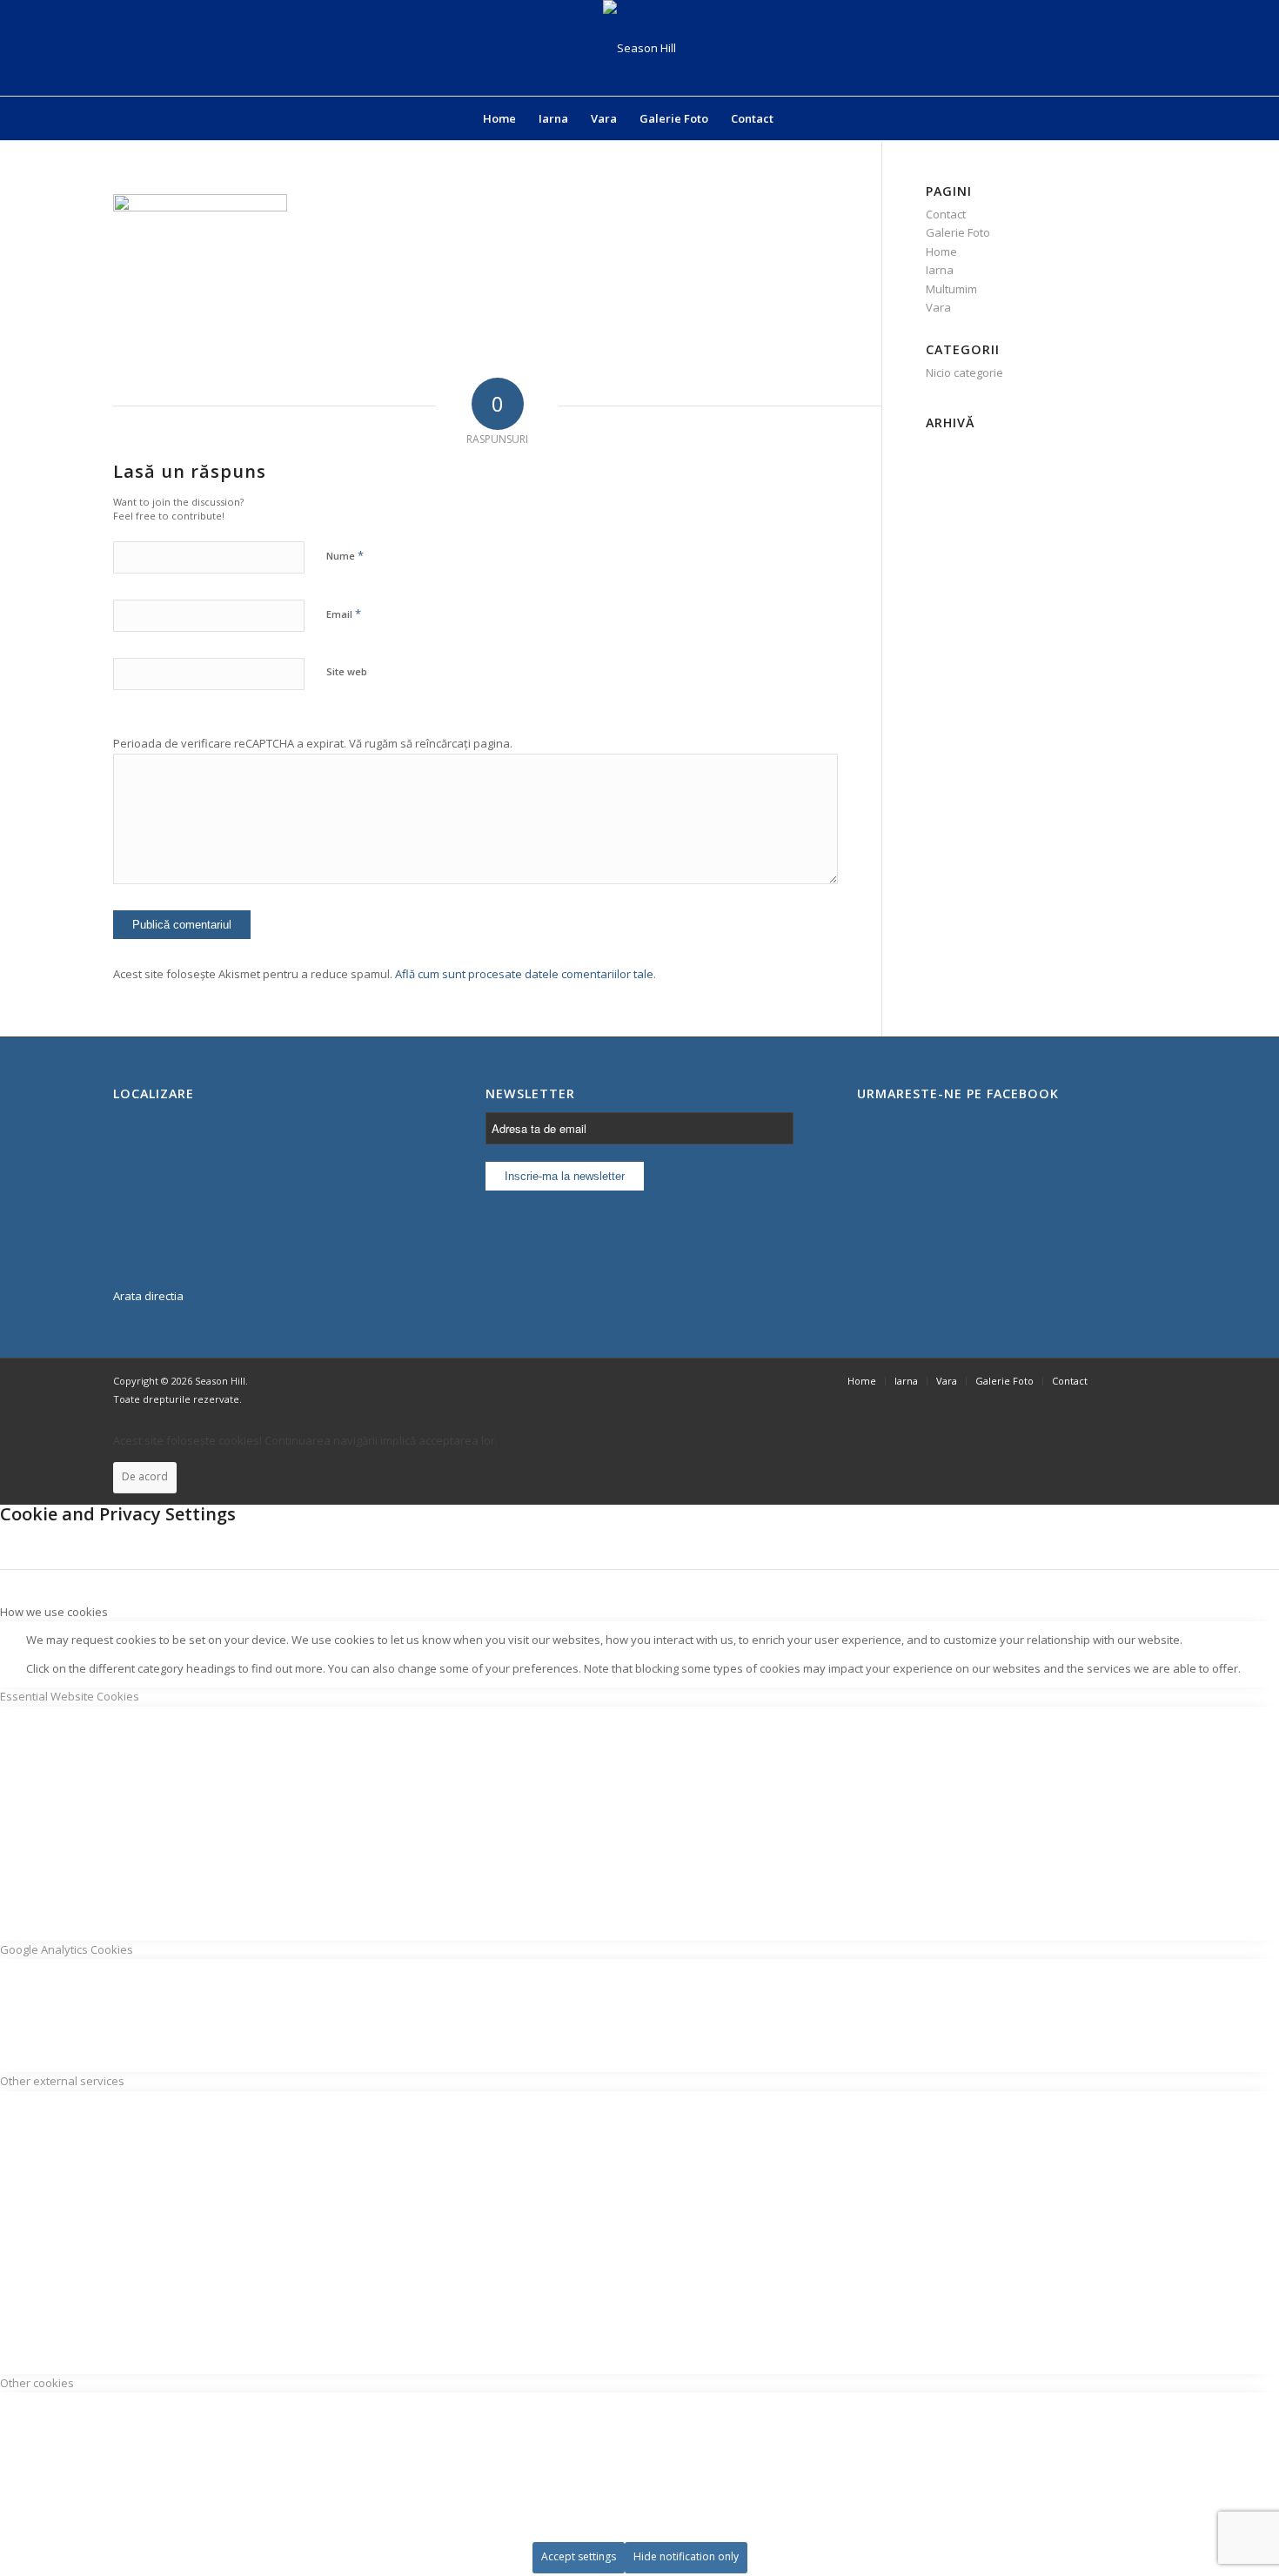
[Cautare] (796, 118)
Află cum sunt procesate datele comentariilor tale (524, 974)
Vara (938, 307)
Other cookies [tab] (37, 2383)
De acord (145, 1476)
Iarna (940, 270)
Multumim (951, 289)
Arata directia (148, 1296)
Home (941, 252)
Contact (946, 214)
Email (344, 614)
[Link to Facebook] (1127, 1380)
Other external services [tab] (62, 2081)
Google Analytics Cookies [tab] (67, 1949)
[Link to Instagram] (1153, 1380)
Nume (345, 555)
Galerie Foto (958, 232)
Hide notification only (686, 2556)
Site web (347, 671)
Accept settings (579, 2556)
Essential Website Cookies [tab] (70, 1696)
